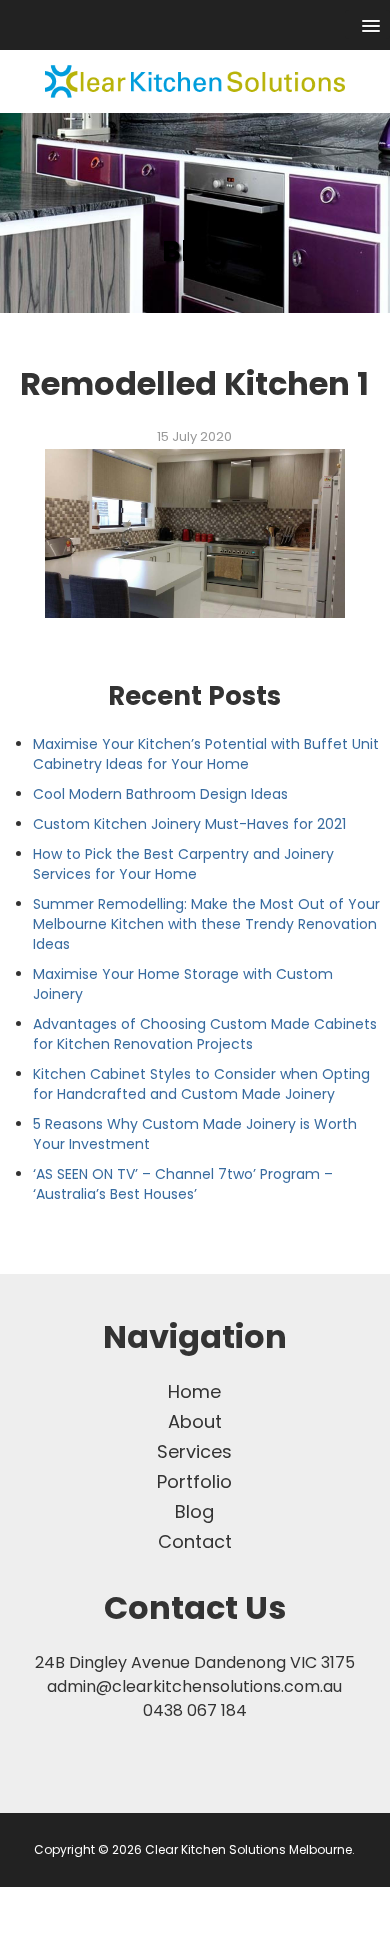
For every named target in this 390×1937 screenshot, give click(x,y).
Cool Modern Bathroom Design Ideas (160, 794)
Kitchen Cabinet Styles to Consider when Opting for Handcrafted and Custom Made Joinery (201, 1084)
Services (194, 1451)
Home (194, 1391)
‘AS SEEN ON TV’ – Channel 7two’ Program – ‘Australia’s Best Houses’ (183, 1184)
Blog (194, 1511)
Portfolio (194, 1481)
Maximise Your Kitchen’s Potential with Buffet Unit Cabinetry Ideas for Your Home (206, 754)
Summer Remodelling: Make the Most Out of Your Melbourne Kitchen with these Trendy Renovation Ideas (206, 924)
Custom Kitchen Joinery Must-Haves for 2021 (189, 824)
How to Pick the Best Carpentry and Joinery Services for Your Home (183, 864)
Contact (195, 1541)
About (195, 1421)
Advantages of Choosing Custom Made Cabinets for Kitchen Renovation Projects (205, 1034)
